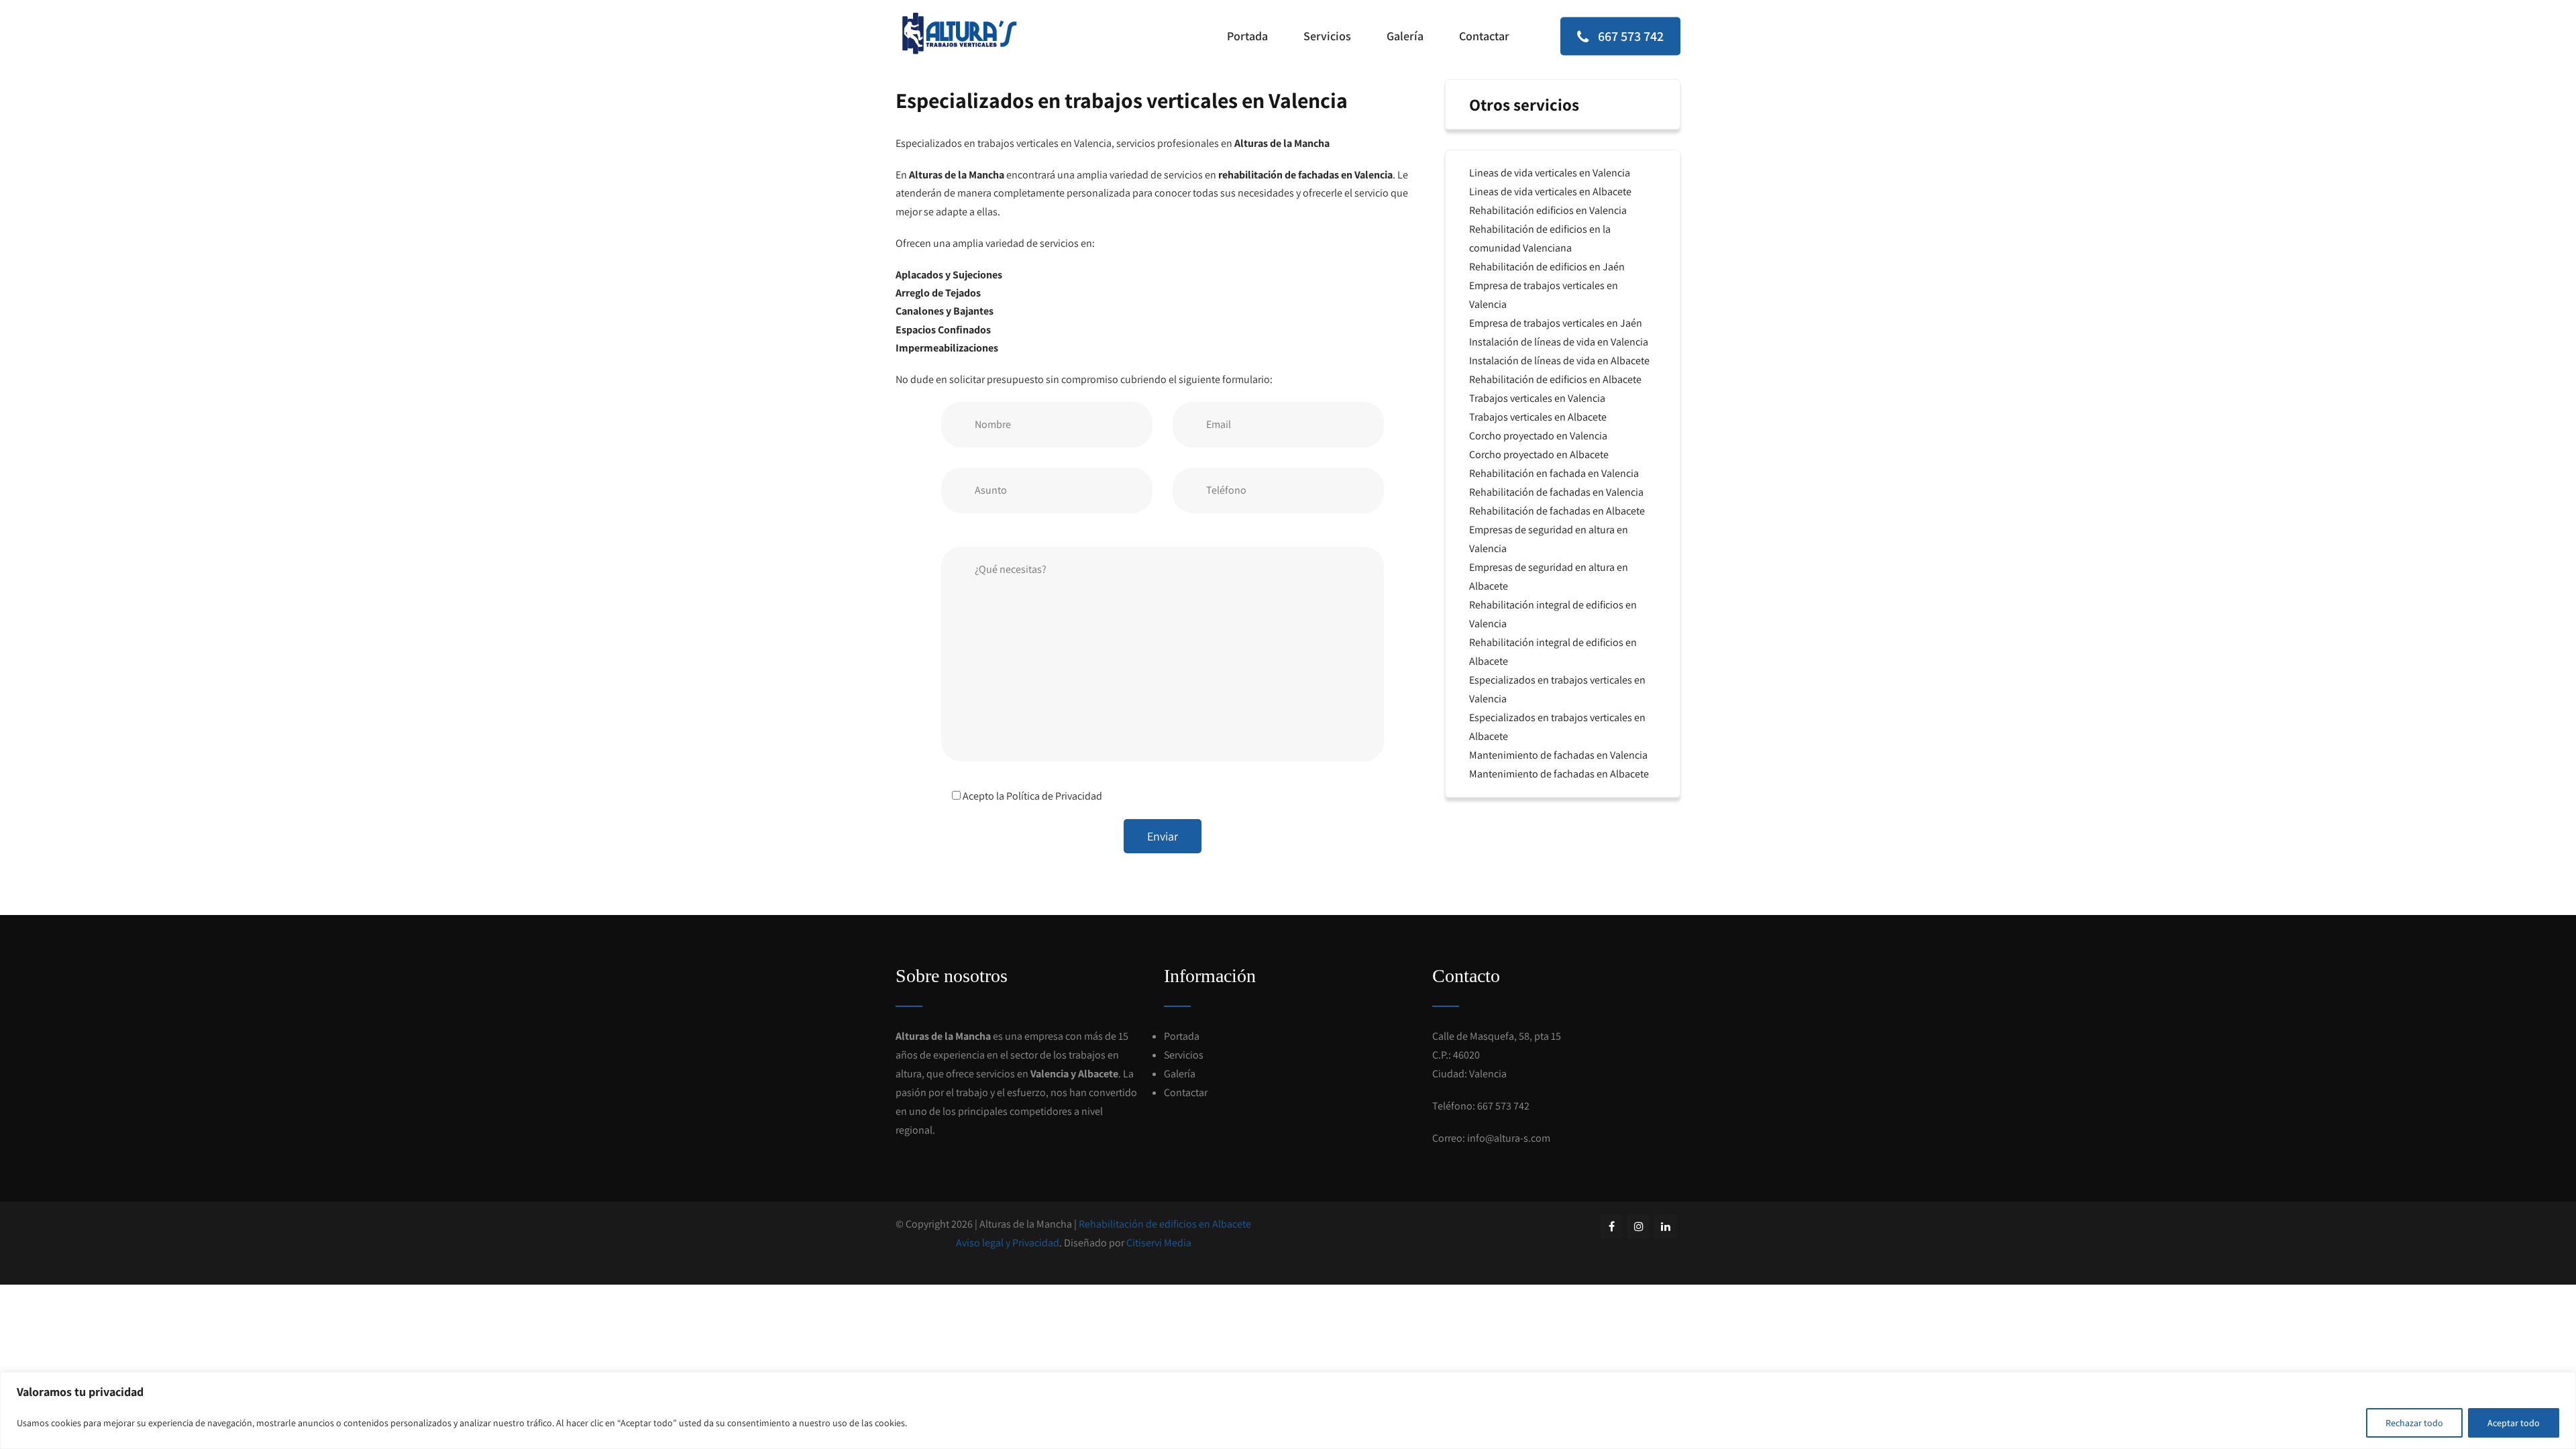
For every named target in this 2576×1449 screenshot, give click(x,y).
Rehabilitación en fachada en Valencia (1554, 473)
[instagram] (1639, 1227)
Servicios (1327, 36)
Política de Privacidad (1054, 796)
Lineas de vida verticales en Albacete (1550, 192)
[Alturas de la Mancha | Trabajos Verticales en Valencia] (959, 34)
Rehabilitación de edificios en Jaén (1547, 267)
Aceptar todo (2514, 1423)
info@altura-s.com (1509, 1138)
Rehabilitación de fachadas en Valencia (1556, 492)
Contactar (1484, 36)
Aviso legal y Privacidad (1008, 1243)
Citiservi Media (1159, 1243)
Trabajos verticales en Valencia (1537, 398)
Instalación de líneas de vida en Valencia (1559, 342)
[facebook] (1612, 1227)
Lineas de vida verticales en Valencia (1550, 173)
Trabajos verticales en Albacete (1538, 417)
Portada (1247, 36)
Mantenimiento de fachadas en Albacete (1559, 774)
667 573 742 (1629, 36)
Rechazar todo (2414, 1423)
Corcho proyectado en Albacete (1539, 454)
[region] (1288, 1410)
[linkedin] (1665, 1227)
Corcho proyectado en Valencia (1538, 436)
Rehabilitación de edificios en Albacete (1555, 379)
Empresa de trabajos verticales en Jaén (1556, 323)
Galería (1405, 36)
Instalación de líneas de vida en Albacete (1559, 361)
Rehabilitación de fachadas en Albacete (1557, 511)
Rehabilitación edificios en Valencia (1548, 210)
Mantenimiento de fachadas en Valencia (1558, 755)
